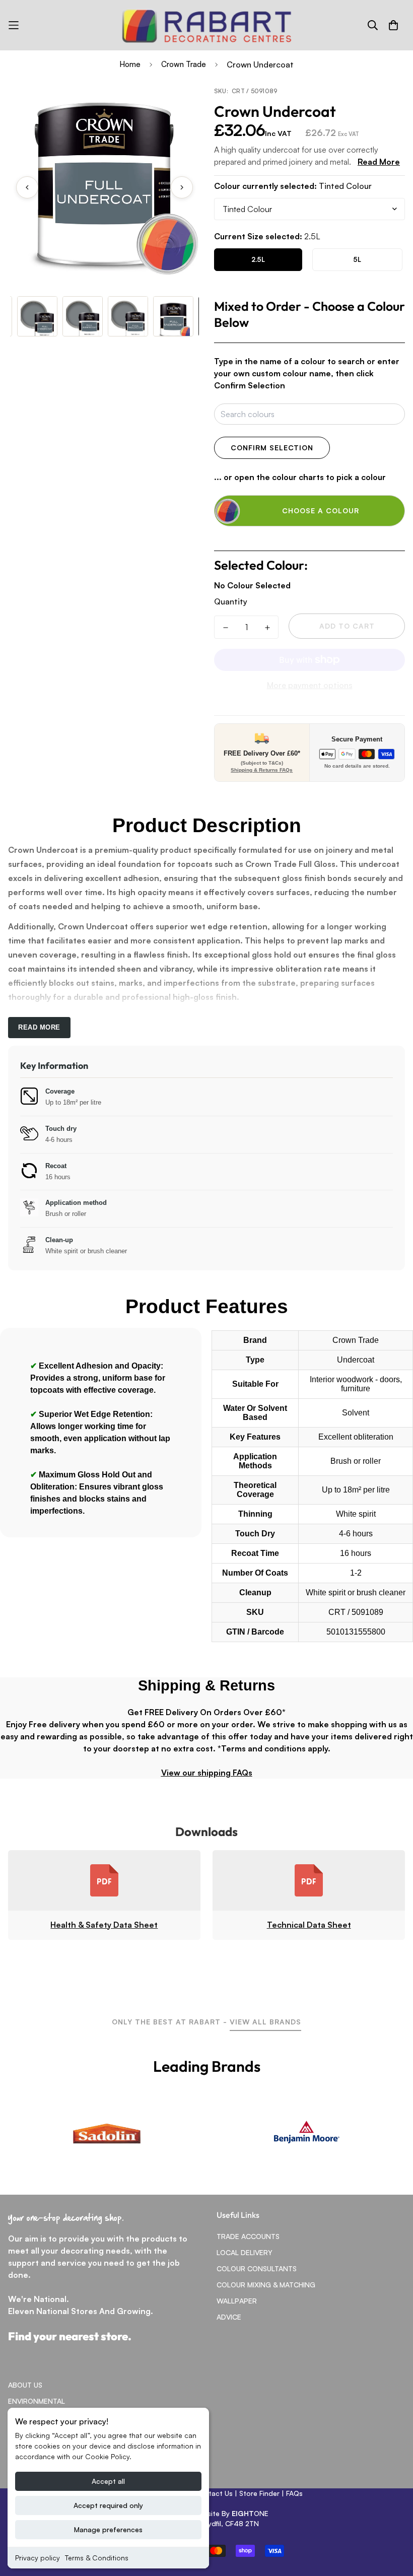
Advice (229, 2317)
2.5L (258, 259)
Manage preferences (108, 2529)
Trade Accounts (248, 2236)
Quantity (231, 601)
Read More (379, 162)
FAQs (294, 2493)
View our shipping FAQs (207, 1773)
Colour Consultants (257, 2268)
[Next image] (182, 187)
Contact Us (214, 2493)
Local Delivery (245, 2252)
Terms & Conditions (97, 2558)
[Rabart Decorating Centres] (206, 25)
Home (130, 64)
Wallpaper (237, 2301)
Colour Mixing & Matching (266, 2285)
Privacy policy (38, 2558)
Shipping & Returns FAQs (262, 770)
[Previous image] (27, 187)
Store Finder (259, 2493)
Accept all (108, 2481)
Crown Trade (184, 64)
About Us (25, 2385)
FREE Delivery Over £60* (262, 753)
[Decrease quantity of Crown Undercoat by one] (225, 628)
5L (357, 259)
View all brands (265, 2022)
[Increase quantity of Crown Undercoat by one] (267, 628)
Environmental (37, 2401)
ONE (250, 2513)
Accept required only (108, 2505)
